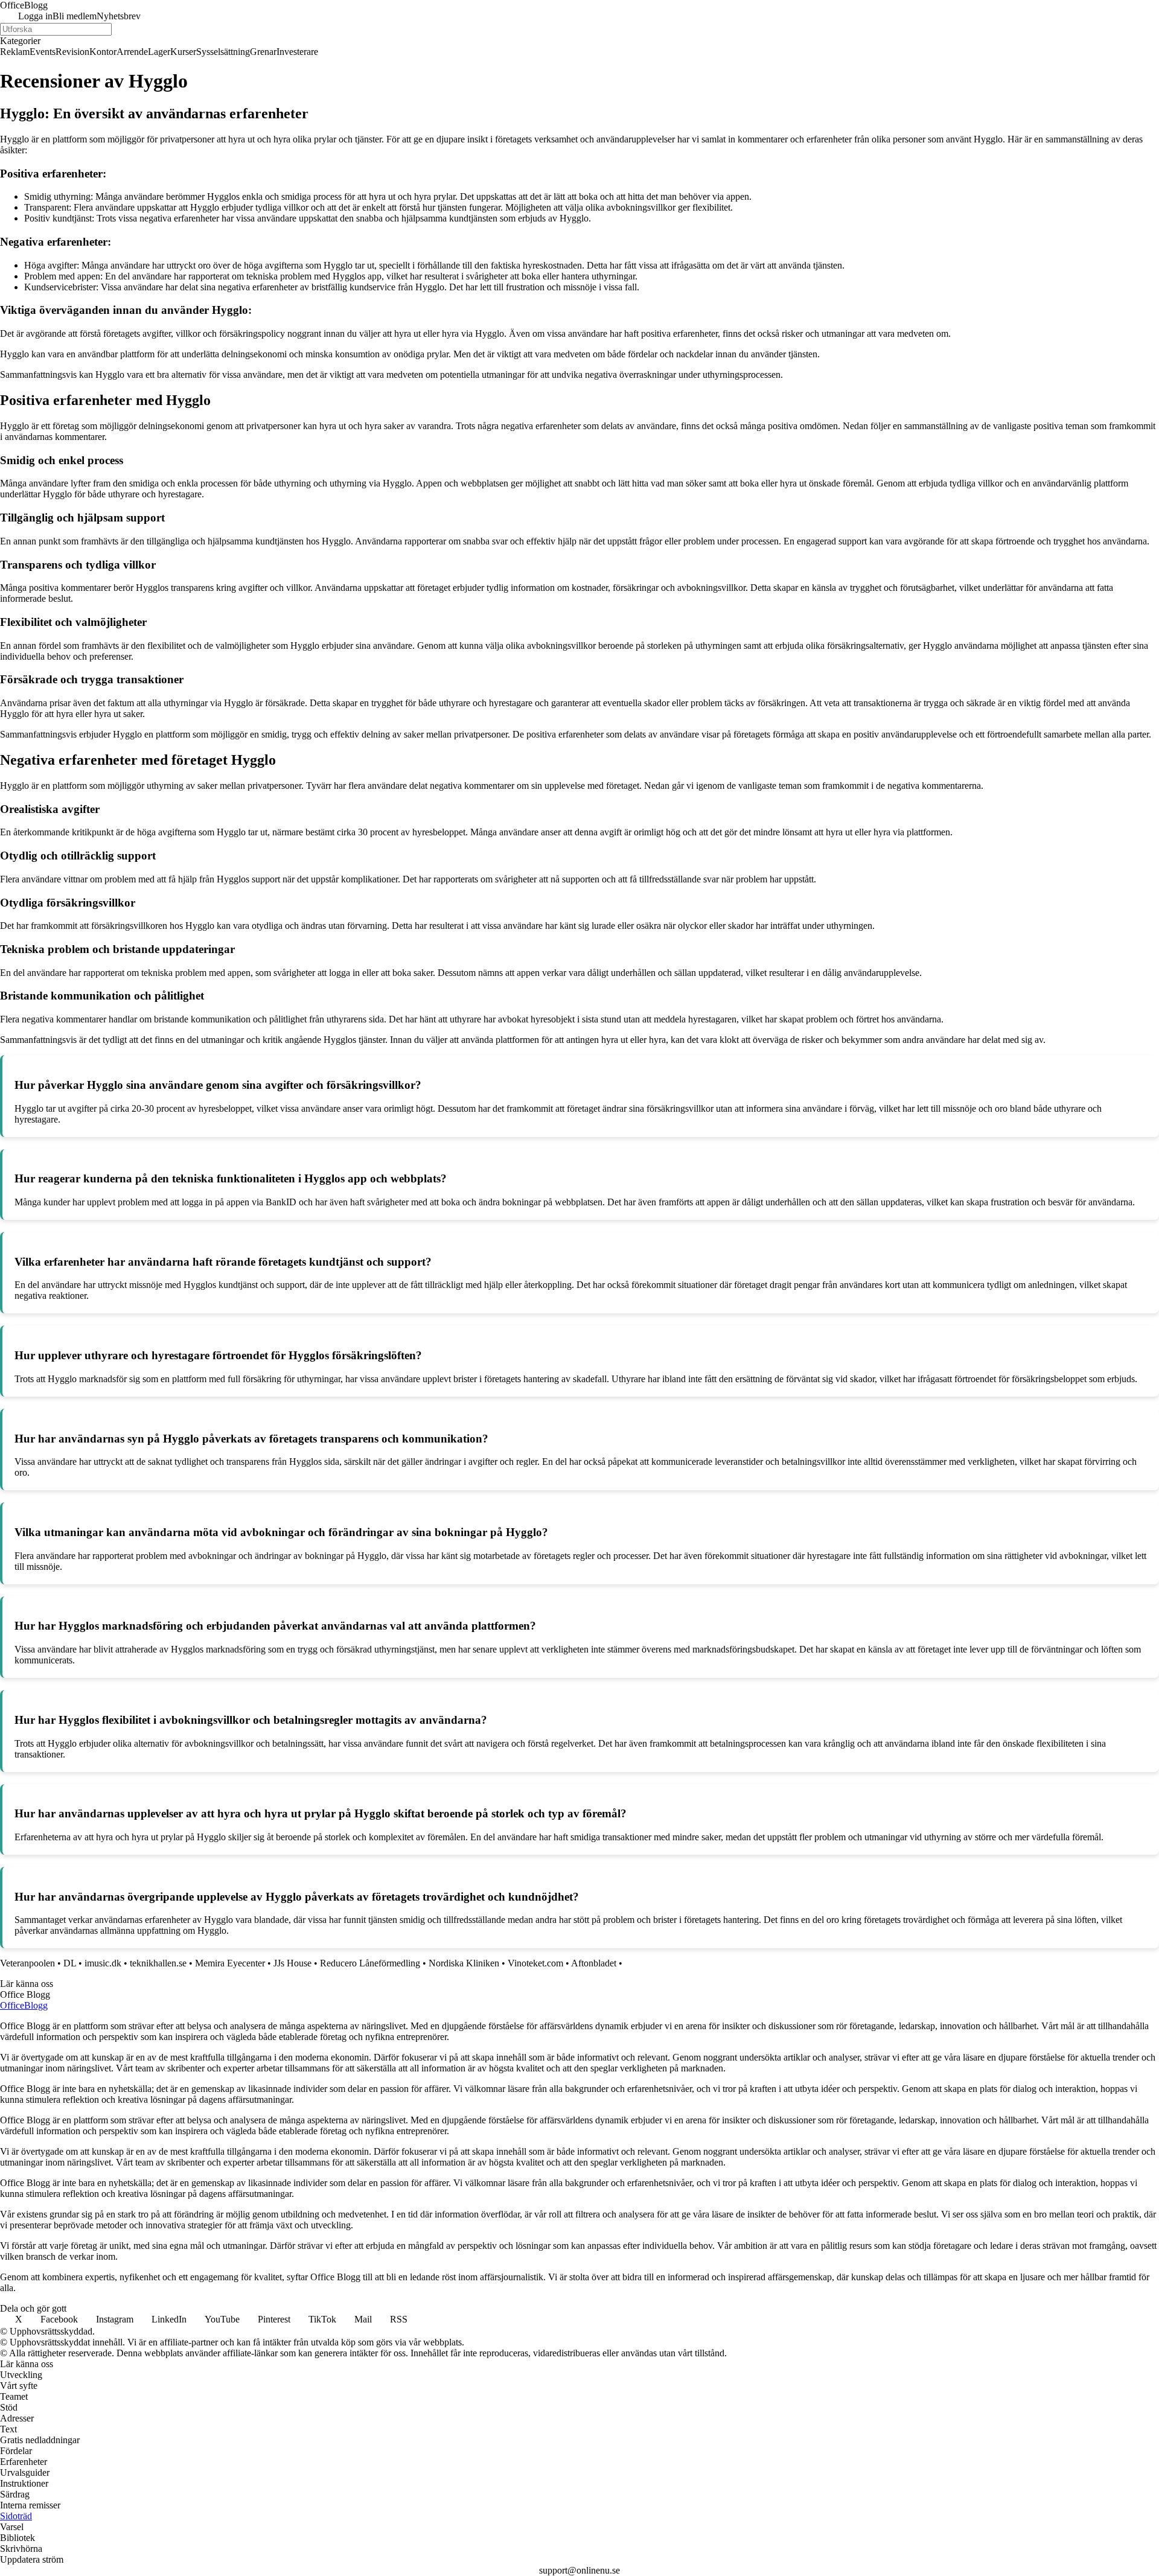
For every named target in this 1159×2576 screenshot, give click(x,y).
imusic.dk (103, 1963)
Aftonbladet (594, 1963)
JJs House (292, 1963)
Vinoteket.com (535, 1963)
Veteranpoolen (27, 1963)
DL (70, 1963)
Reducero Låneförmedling (370, 1963)
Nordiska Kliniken (464, 1963)
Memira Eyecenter (230, 1963)
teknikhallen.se (158, 1963)
